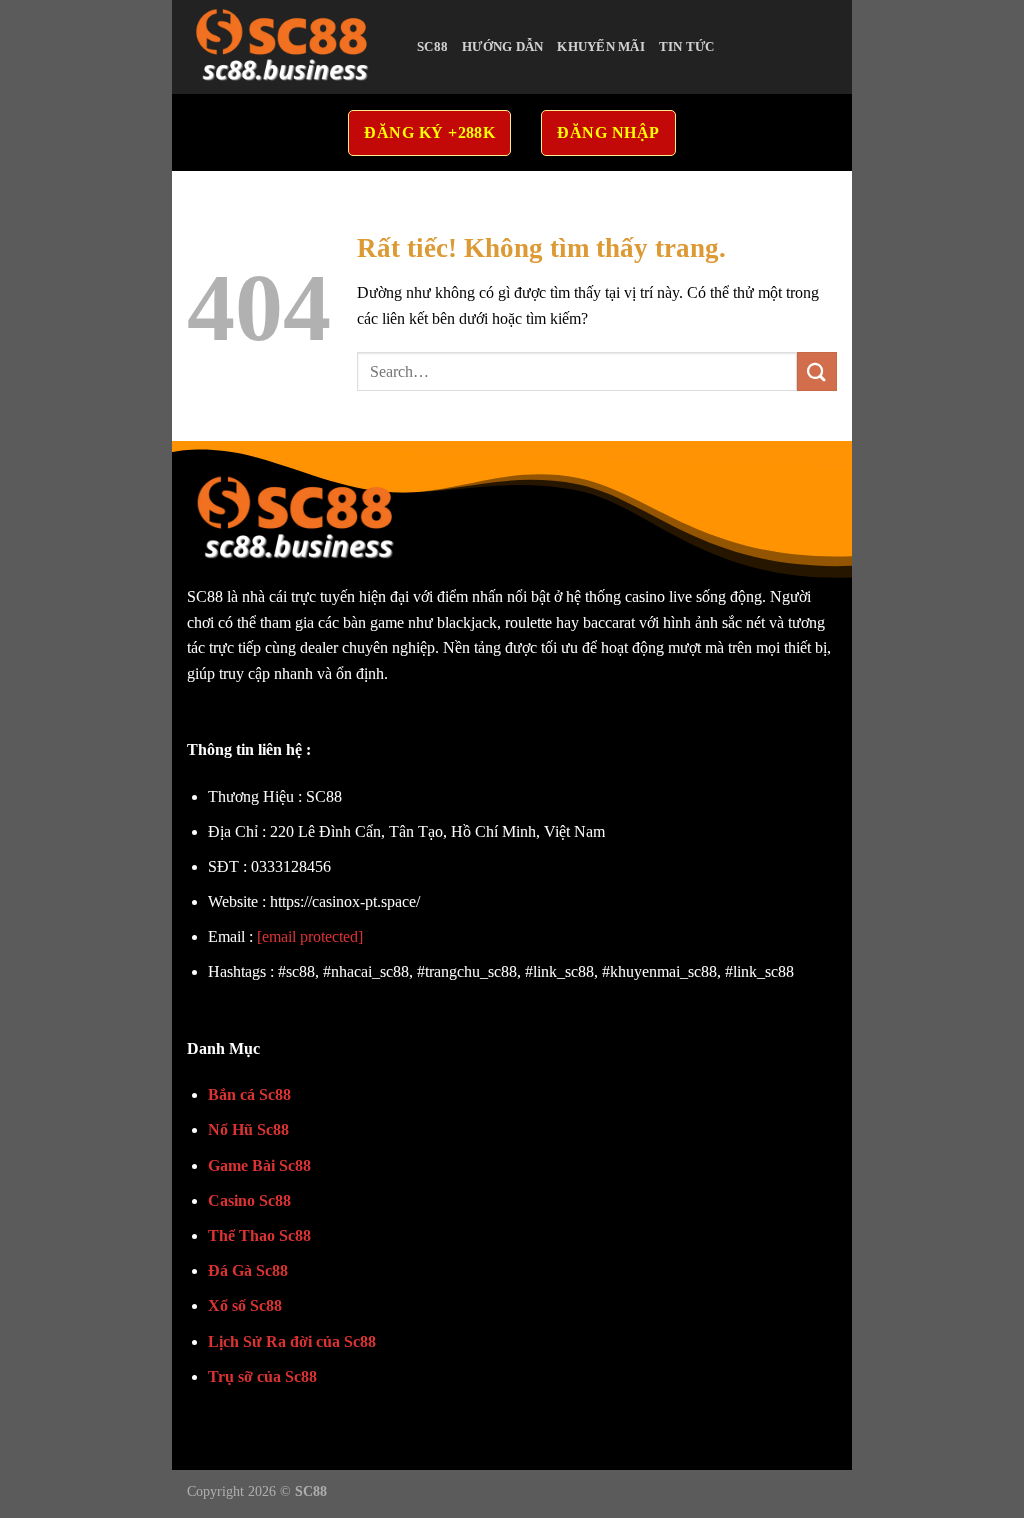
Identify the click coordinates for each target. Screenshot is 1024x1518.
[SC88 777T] (287, 47)
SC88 (432, 47)
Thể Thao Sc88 (259, 1235)
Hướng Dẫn (502, 47)
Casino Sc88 (249, 1200)
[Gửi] (817, 371)
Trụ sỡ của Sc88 (262, 1376)
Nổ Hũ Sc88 (248, 1129)
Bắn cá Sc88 (249, 1094)
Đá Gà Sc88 (248, 1270)
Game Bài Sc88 (259, 1165)
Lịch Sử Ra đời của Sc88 (292, 1341)
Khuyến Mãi (601, 47)
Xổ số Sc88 (245, 1305)
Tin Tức (687, 47)
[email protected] (310, 936)
